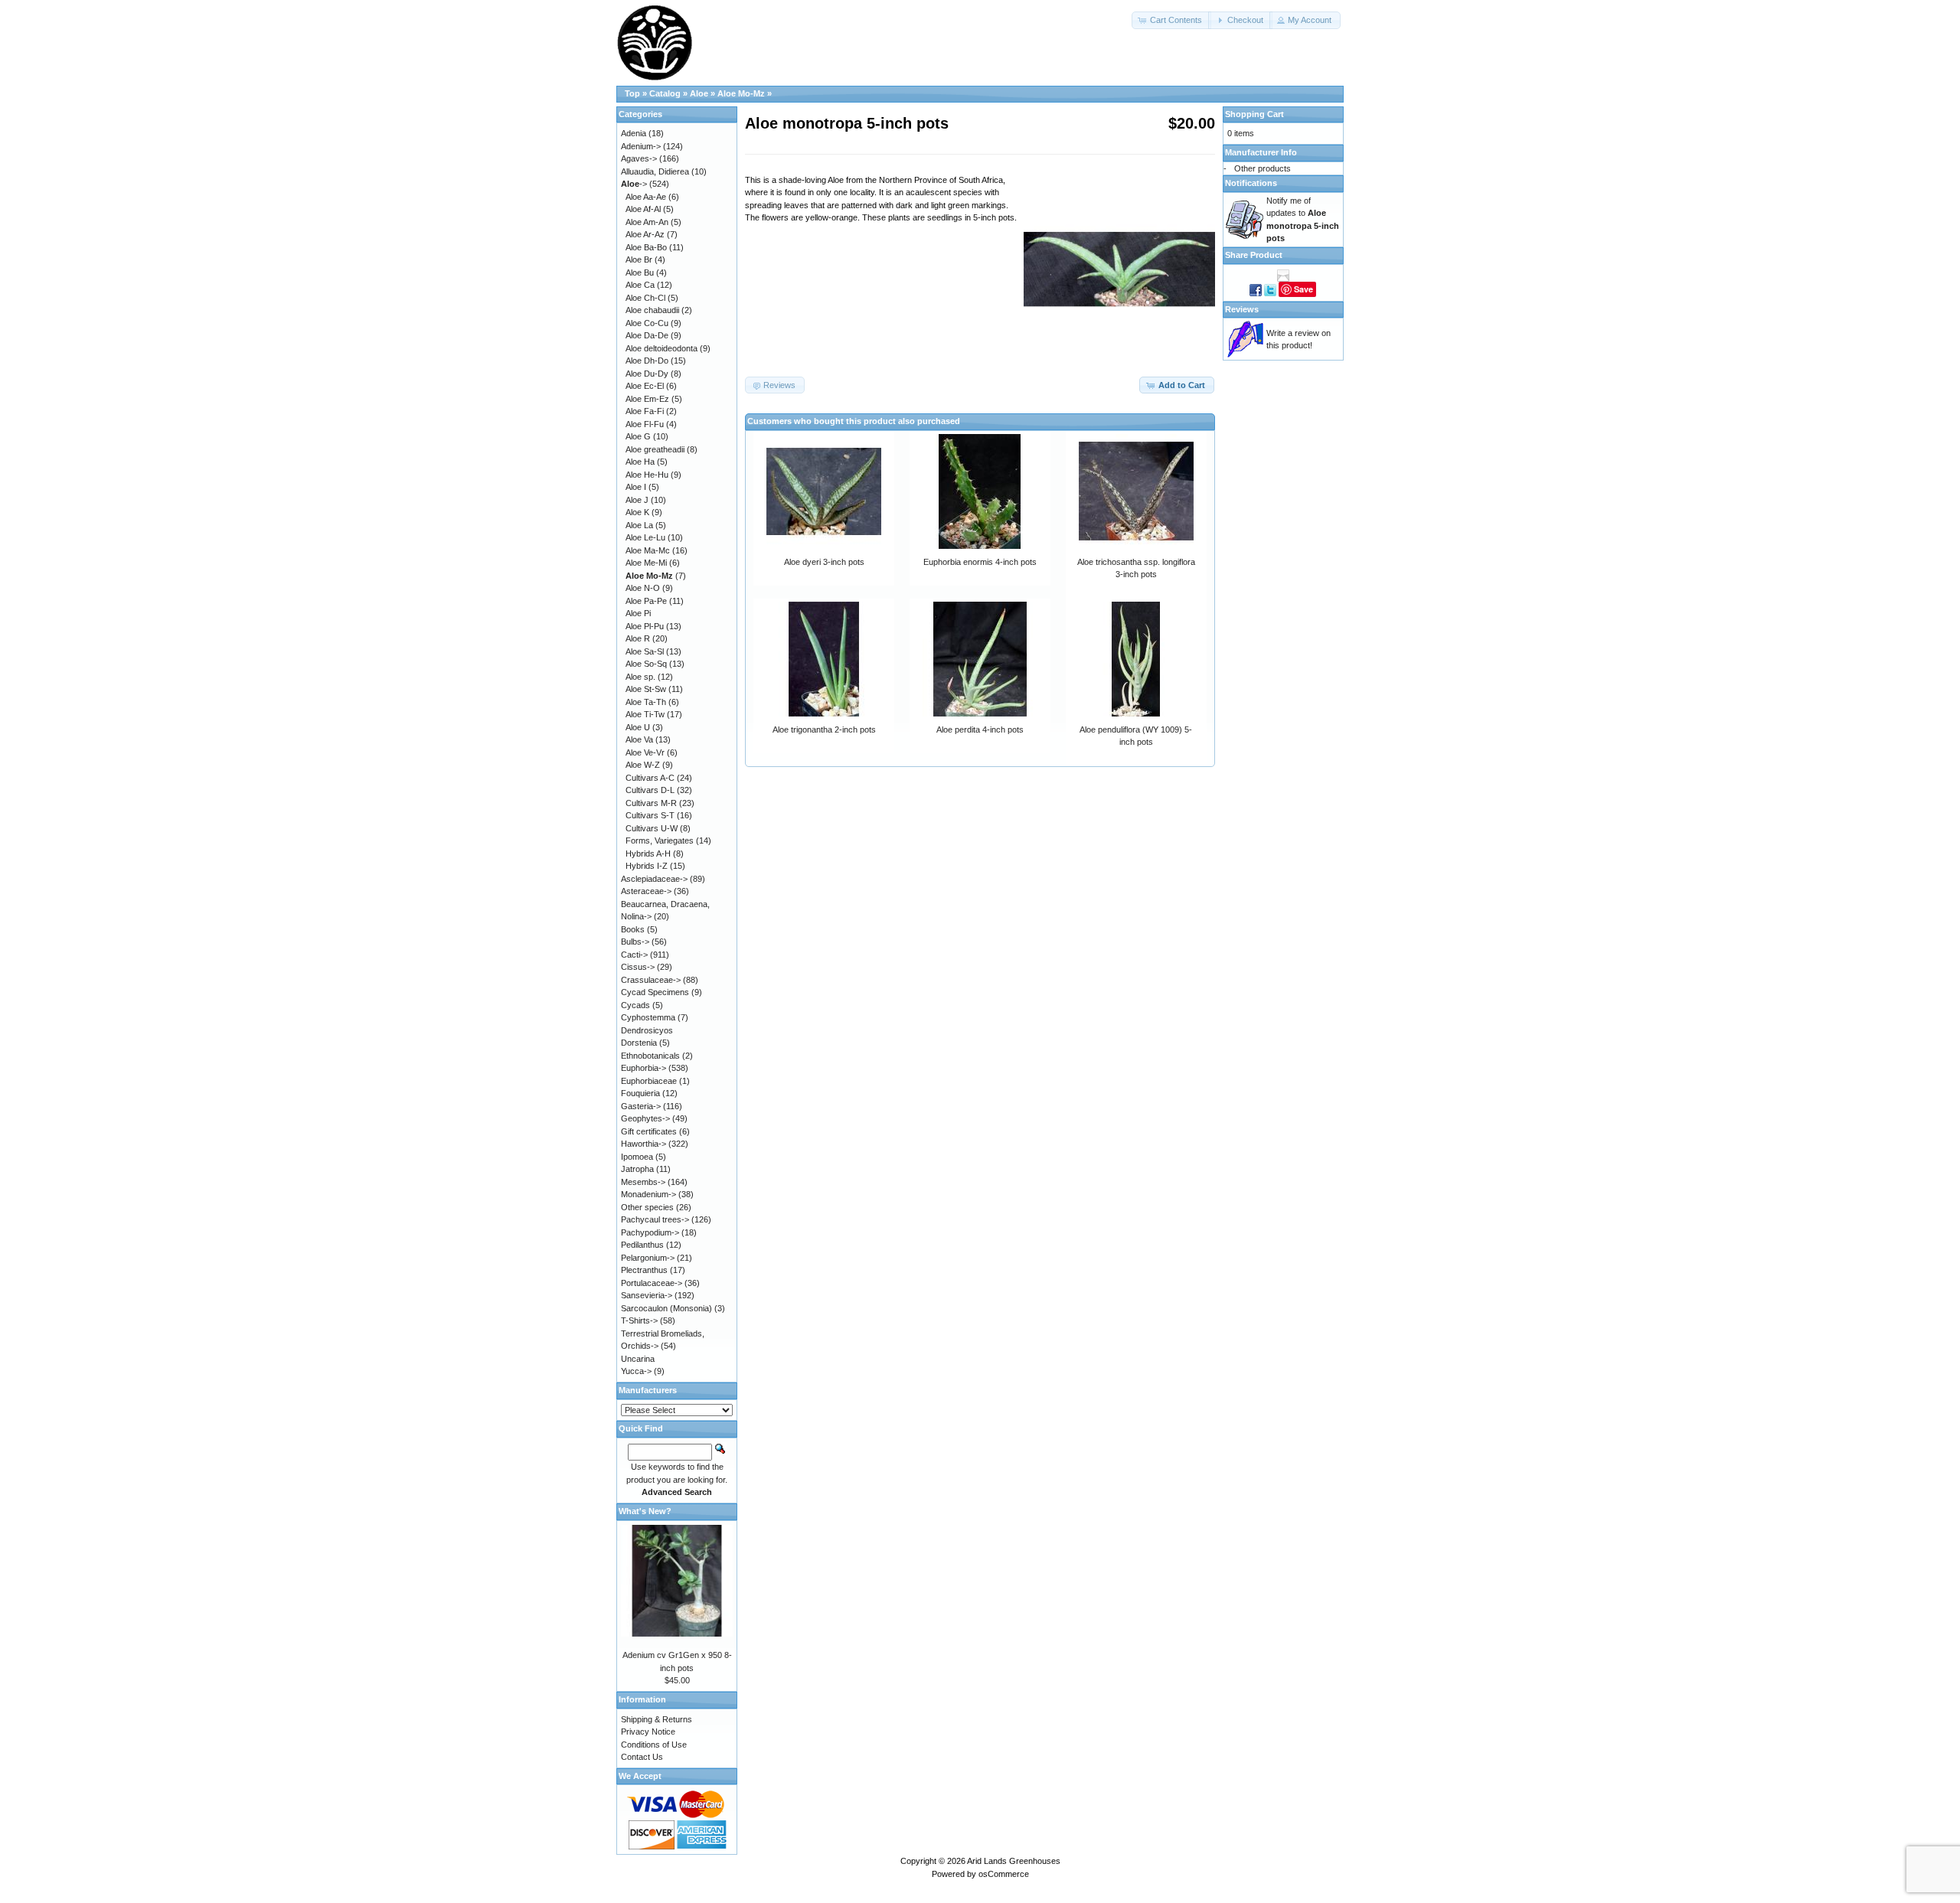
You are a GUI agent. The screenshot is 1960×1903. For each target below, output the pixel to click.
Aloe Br (639, 259)
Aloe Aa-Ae (646, 197)
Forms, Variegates (660, 841)
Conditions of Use (654, 1745)
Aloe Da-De (647, 335)
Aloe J (637, 500)
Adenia (634, 133)
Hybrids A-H (648, 854)
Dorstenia (639, 1043)
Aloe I (636, 487)
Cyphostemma (648, 1017)
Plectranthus (644, 1270)
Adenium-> (641, 146)
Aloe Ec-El (645, 386)
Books (633, 929)
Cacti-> (634, 955)
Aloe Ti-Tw (645, 714)
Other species (647, 1207)
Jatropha (637, 1169)
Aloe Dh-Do (647, 361)
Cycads (635, 1005)
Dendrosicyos (647, 1030)
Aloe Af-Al (643, 209)
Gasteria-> (641, 1106)
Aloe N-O (643, 588)
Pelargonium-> (648, 1258)
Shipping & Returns (657, 1719)
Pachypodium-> (650, 1232)
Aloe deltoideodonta (661, 348)
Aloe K (637, 512)
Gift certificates (649, 1131)
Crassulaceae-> (651, 980)
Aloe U (638, 727)
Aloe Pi (638, 613)
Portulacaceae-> (652, 1283)
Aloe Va (639, 739)
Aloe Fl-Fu (645, 424)
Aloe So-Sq (646, 664)
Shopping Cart (1254, 114)
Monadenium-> (648, 1194)
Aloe (699, 93)
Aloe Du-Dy (647, 374)
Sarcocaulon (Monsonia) (666, 1308)
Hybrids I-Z (647, 866)
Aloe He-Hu (647, 475)
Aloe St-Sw (646, 689)
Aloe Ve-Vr (645, 752)
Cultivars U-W (652, 828)
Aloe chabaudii (652, 310)
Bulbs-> (635, 942)
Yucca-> (636, 1371)
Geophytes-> (645, 1118)
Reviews (1242, 309)
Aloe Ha (640, 462)
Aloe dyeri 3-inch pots (824, 562)
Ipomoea (637, 1157)
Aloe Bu (640, 273)
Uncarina (638, 1359)
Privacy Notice (648, 1732)
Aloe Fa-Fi (645, 411)
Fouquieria (640, 1093)
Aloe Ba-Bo (646, 247)
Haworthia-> (644, 1144)
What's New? (645, 1511)
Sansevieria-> (647, 1295)
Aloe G (638, 436)
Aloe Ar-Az (645, 234)
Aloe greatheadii (655, 449)
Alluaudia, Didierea (655, 171)
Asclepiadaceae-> (654, 879)
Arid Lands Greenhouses (1014, 1861)
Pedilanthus (642, 1245)
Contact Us (642, 1757)
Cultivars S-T (650, 815)
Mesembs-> (643, 1182)
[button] (1171, 20)
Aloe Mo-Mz (741, 93)
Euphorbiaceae (649, 1081)
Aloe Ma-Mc (648, 550)
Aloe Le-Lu (645, 537)
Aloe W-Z (643, 765)
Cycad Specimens (655, 992)
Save (1303, 289)
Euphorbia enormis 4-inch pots (980, 562)
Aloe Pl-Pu (645, 626)
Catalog (665, 93)
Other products (1263, 168)
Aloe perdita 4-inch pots (980, 730)
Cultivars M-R (651, 803)
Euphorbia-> (644, 1068)
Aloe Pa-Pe (646, 601)
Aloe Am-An (647, 222)
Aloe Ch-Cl (645, 298)
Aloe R (638, 638)
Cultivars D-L (650, 790)
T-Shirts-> (639, 1320)
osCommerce (1004, 1874)
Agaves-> (639, 158)
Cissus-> (638, 967)
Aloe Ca (640, 285)
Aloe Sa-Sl (645, 651)
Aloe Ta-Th (646, 702)
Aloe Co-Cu (647, 323)
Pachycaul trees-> (655, 1219)
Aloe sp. (640, 677)
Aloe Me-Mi (646, 563)
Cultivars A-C (650, 778)
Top (632, 93)
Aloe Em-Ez (647, 399)
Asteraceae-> (646, 891)
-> (634, 184)
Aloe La (639, 525)
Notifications (1251, 183)
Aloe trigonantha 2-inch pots (824, 730)
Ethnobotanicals (650, 1056)
